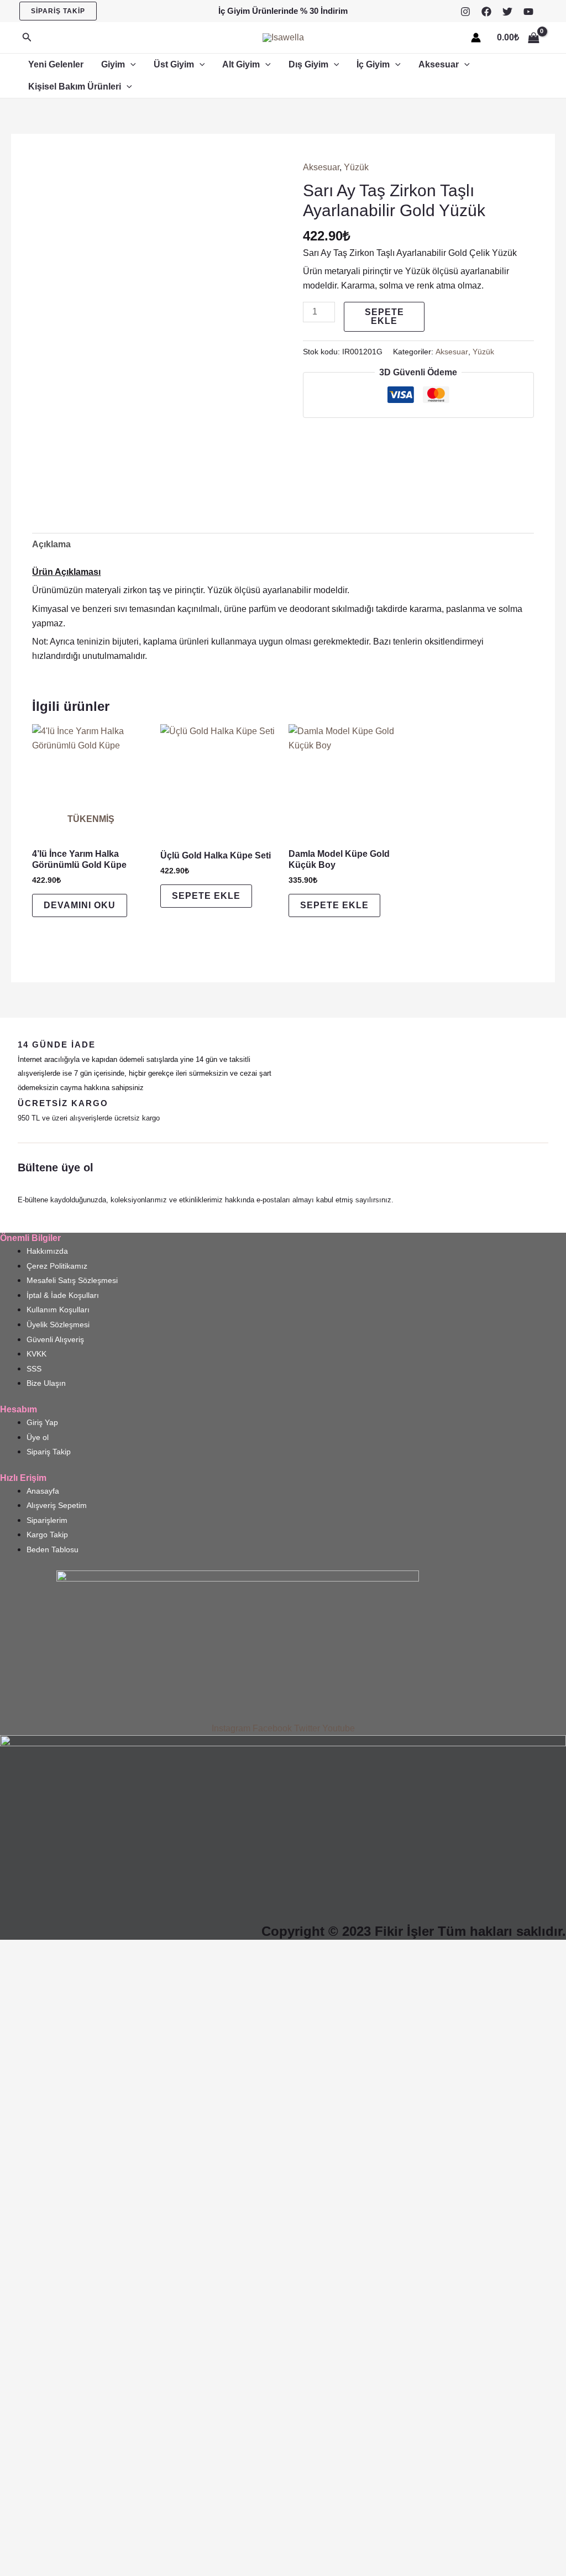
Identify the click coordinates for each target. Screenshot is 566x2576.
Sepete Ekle (384, 316)
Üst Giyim (174, 64)
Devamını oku (80, 905)
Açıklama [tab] (51, 544)
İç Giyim (373, 64)
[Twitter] (507, 12)
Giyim (113, 64)
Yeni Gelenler (56, 64)
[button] (58, 11)
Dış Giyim (308, 64)
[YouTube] (528, 12)
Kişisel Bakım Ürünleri (75, 87)
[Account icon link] (476, 38)
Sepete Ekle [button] (206, 896)
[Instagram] (465, 12)
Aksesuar (439, 64)
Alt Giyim (241, 64)
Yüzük (356, 167)
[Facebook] (486, 12)
